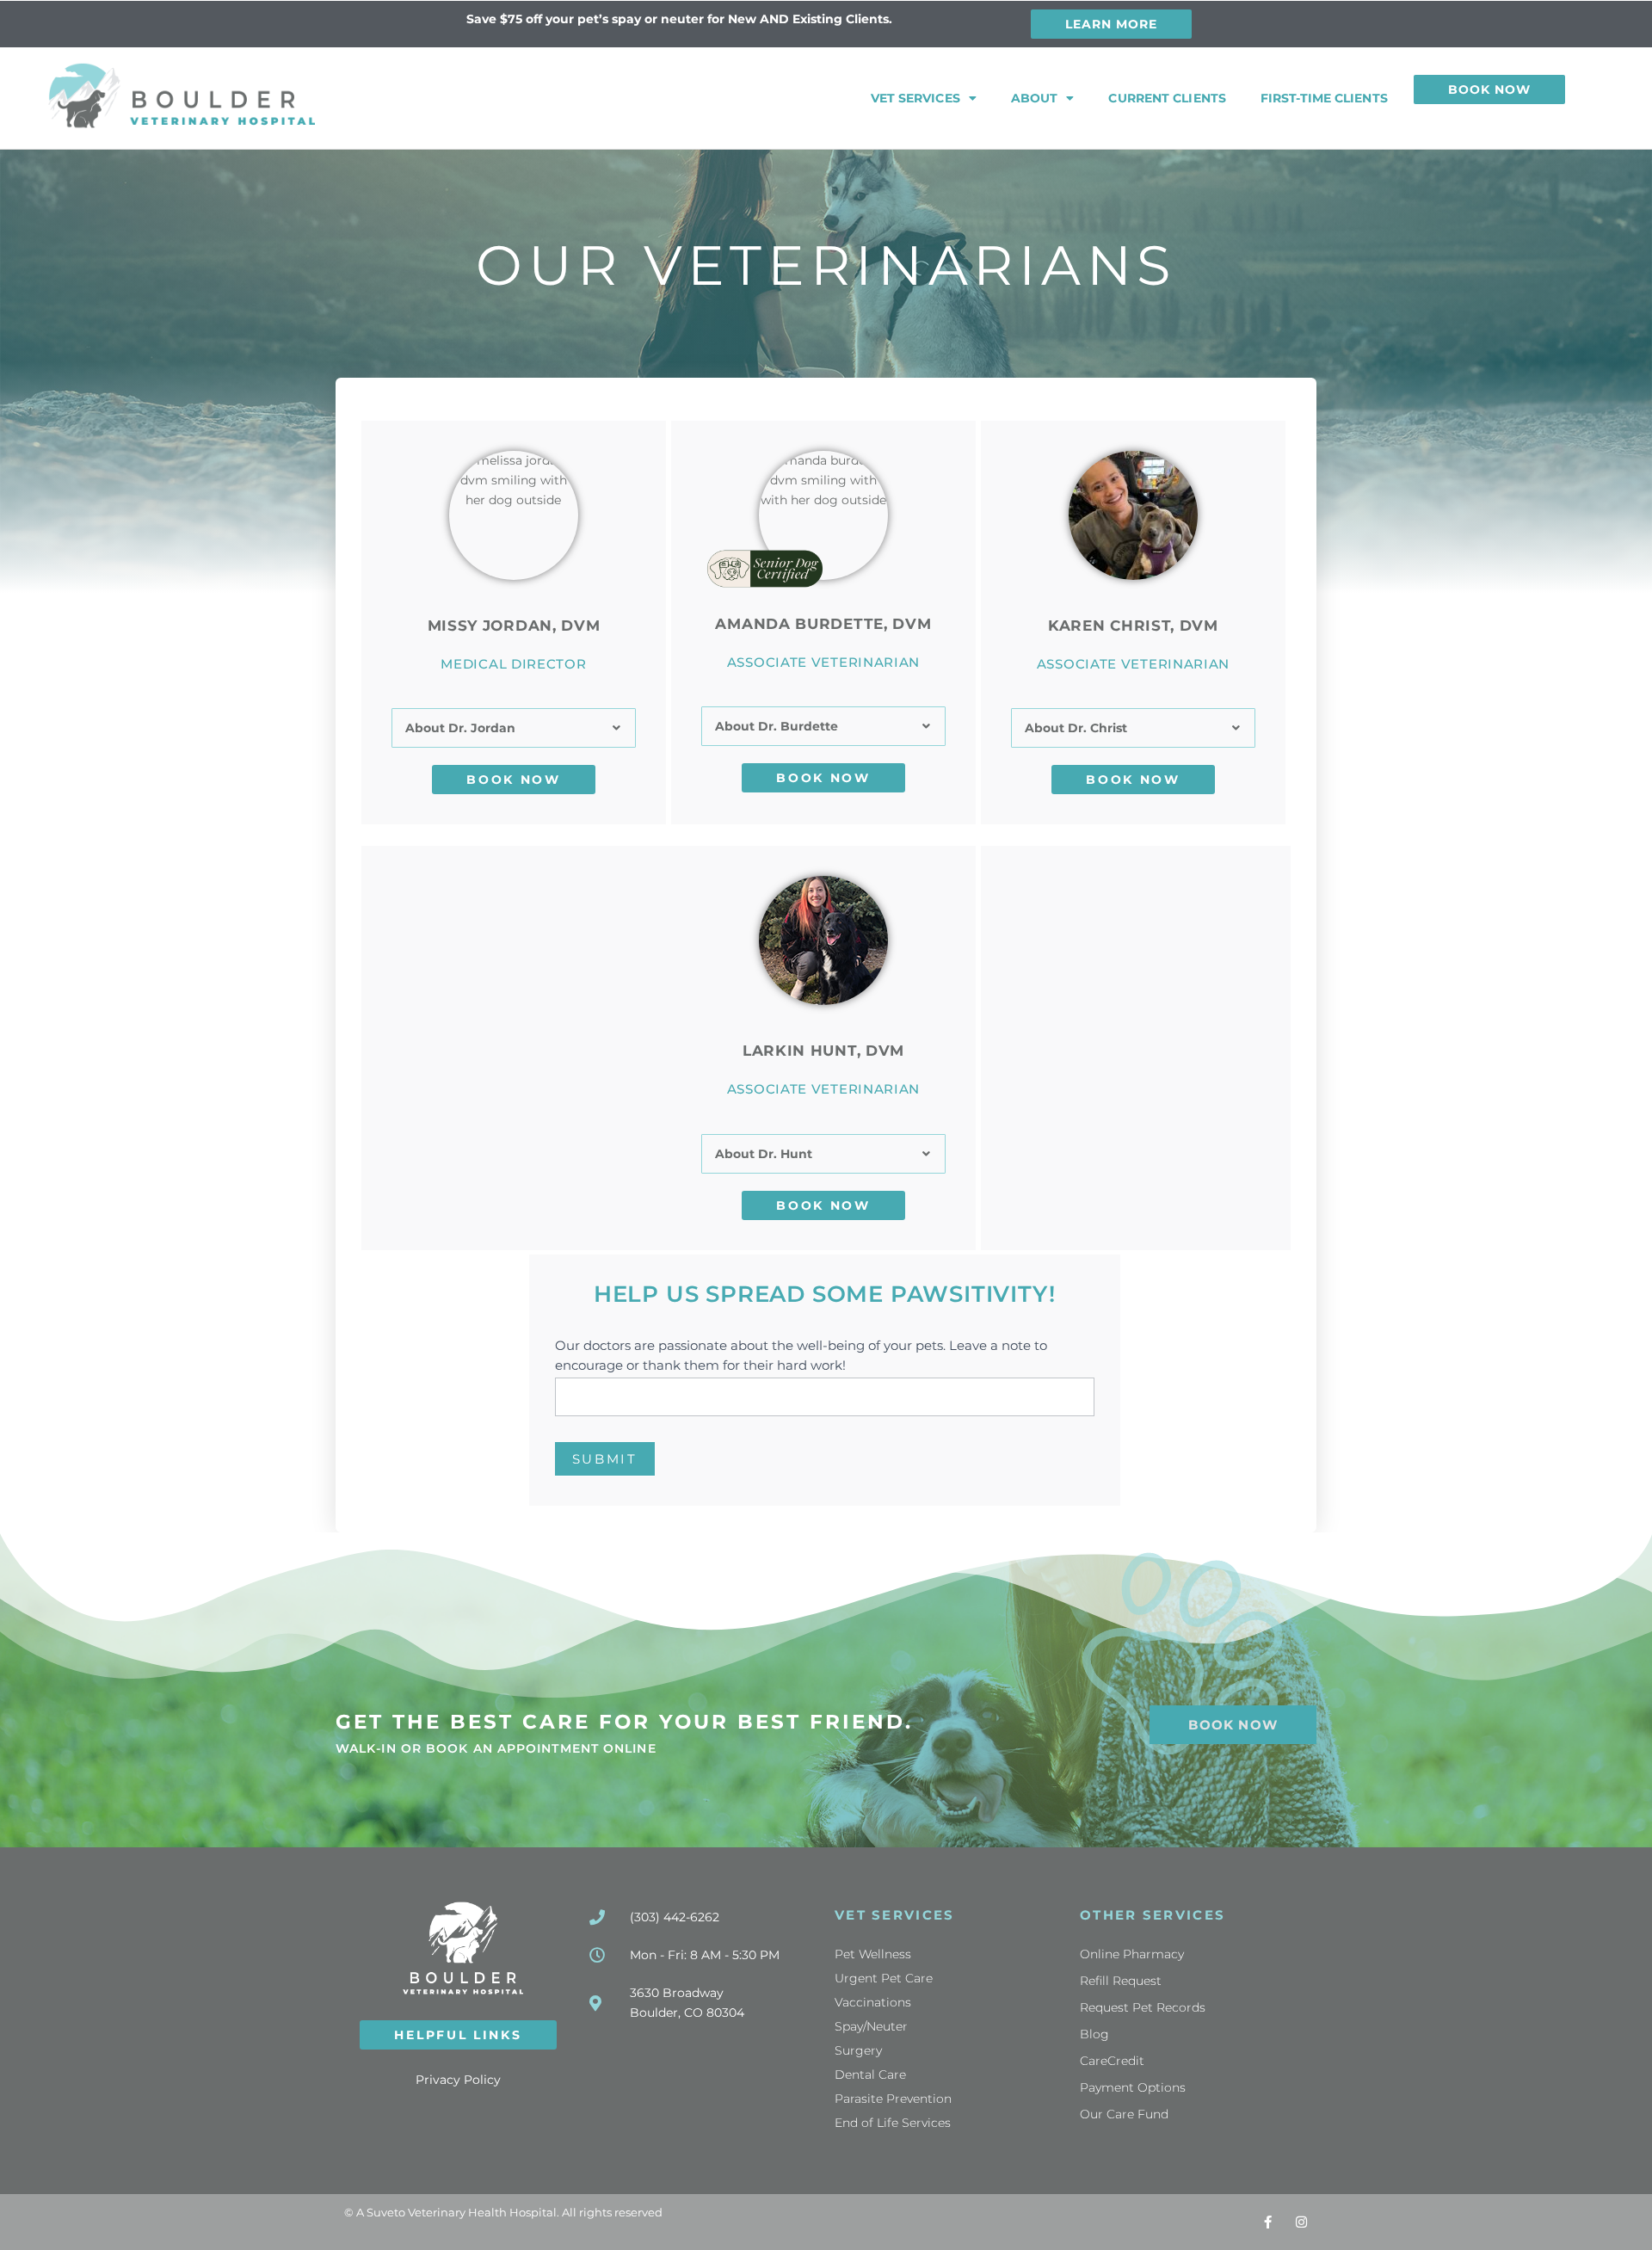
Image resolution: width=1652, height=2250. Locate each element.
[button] (514, 728)
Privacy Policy (458, 2080)
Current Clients (1167, 98)
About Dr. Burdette (777, 726)
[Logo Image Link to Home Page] (182, 96)
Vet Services (915, 98)
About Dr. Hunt (764, 1154)
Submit (605, 1459)
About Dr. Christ (1076, 728)
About (1035, 98)
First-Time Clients (1324, 98)
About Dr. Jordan (460, 728)
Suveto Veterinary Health (437, 2212)
